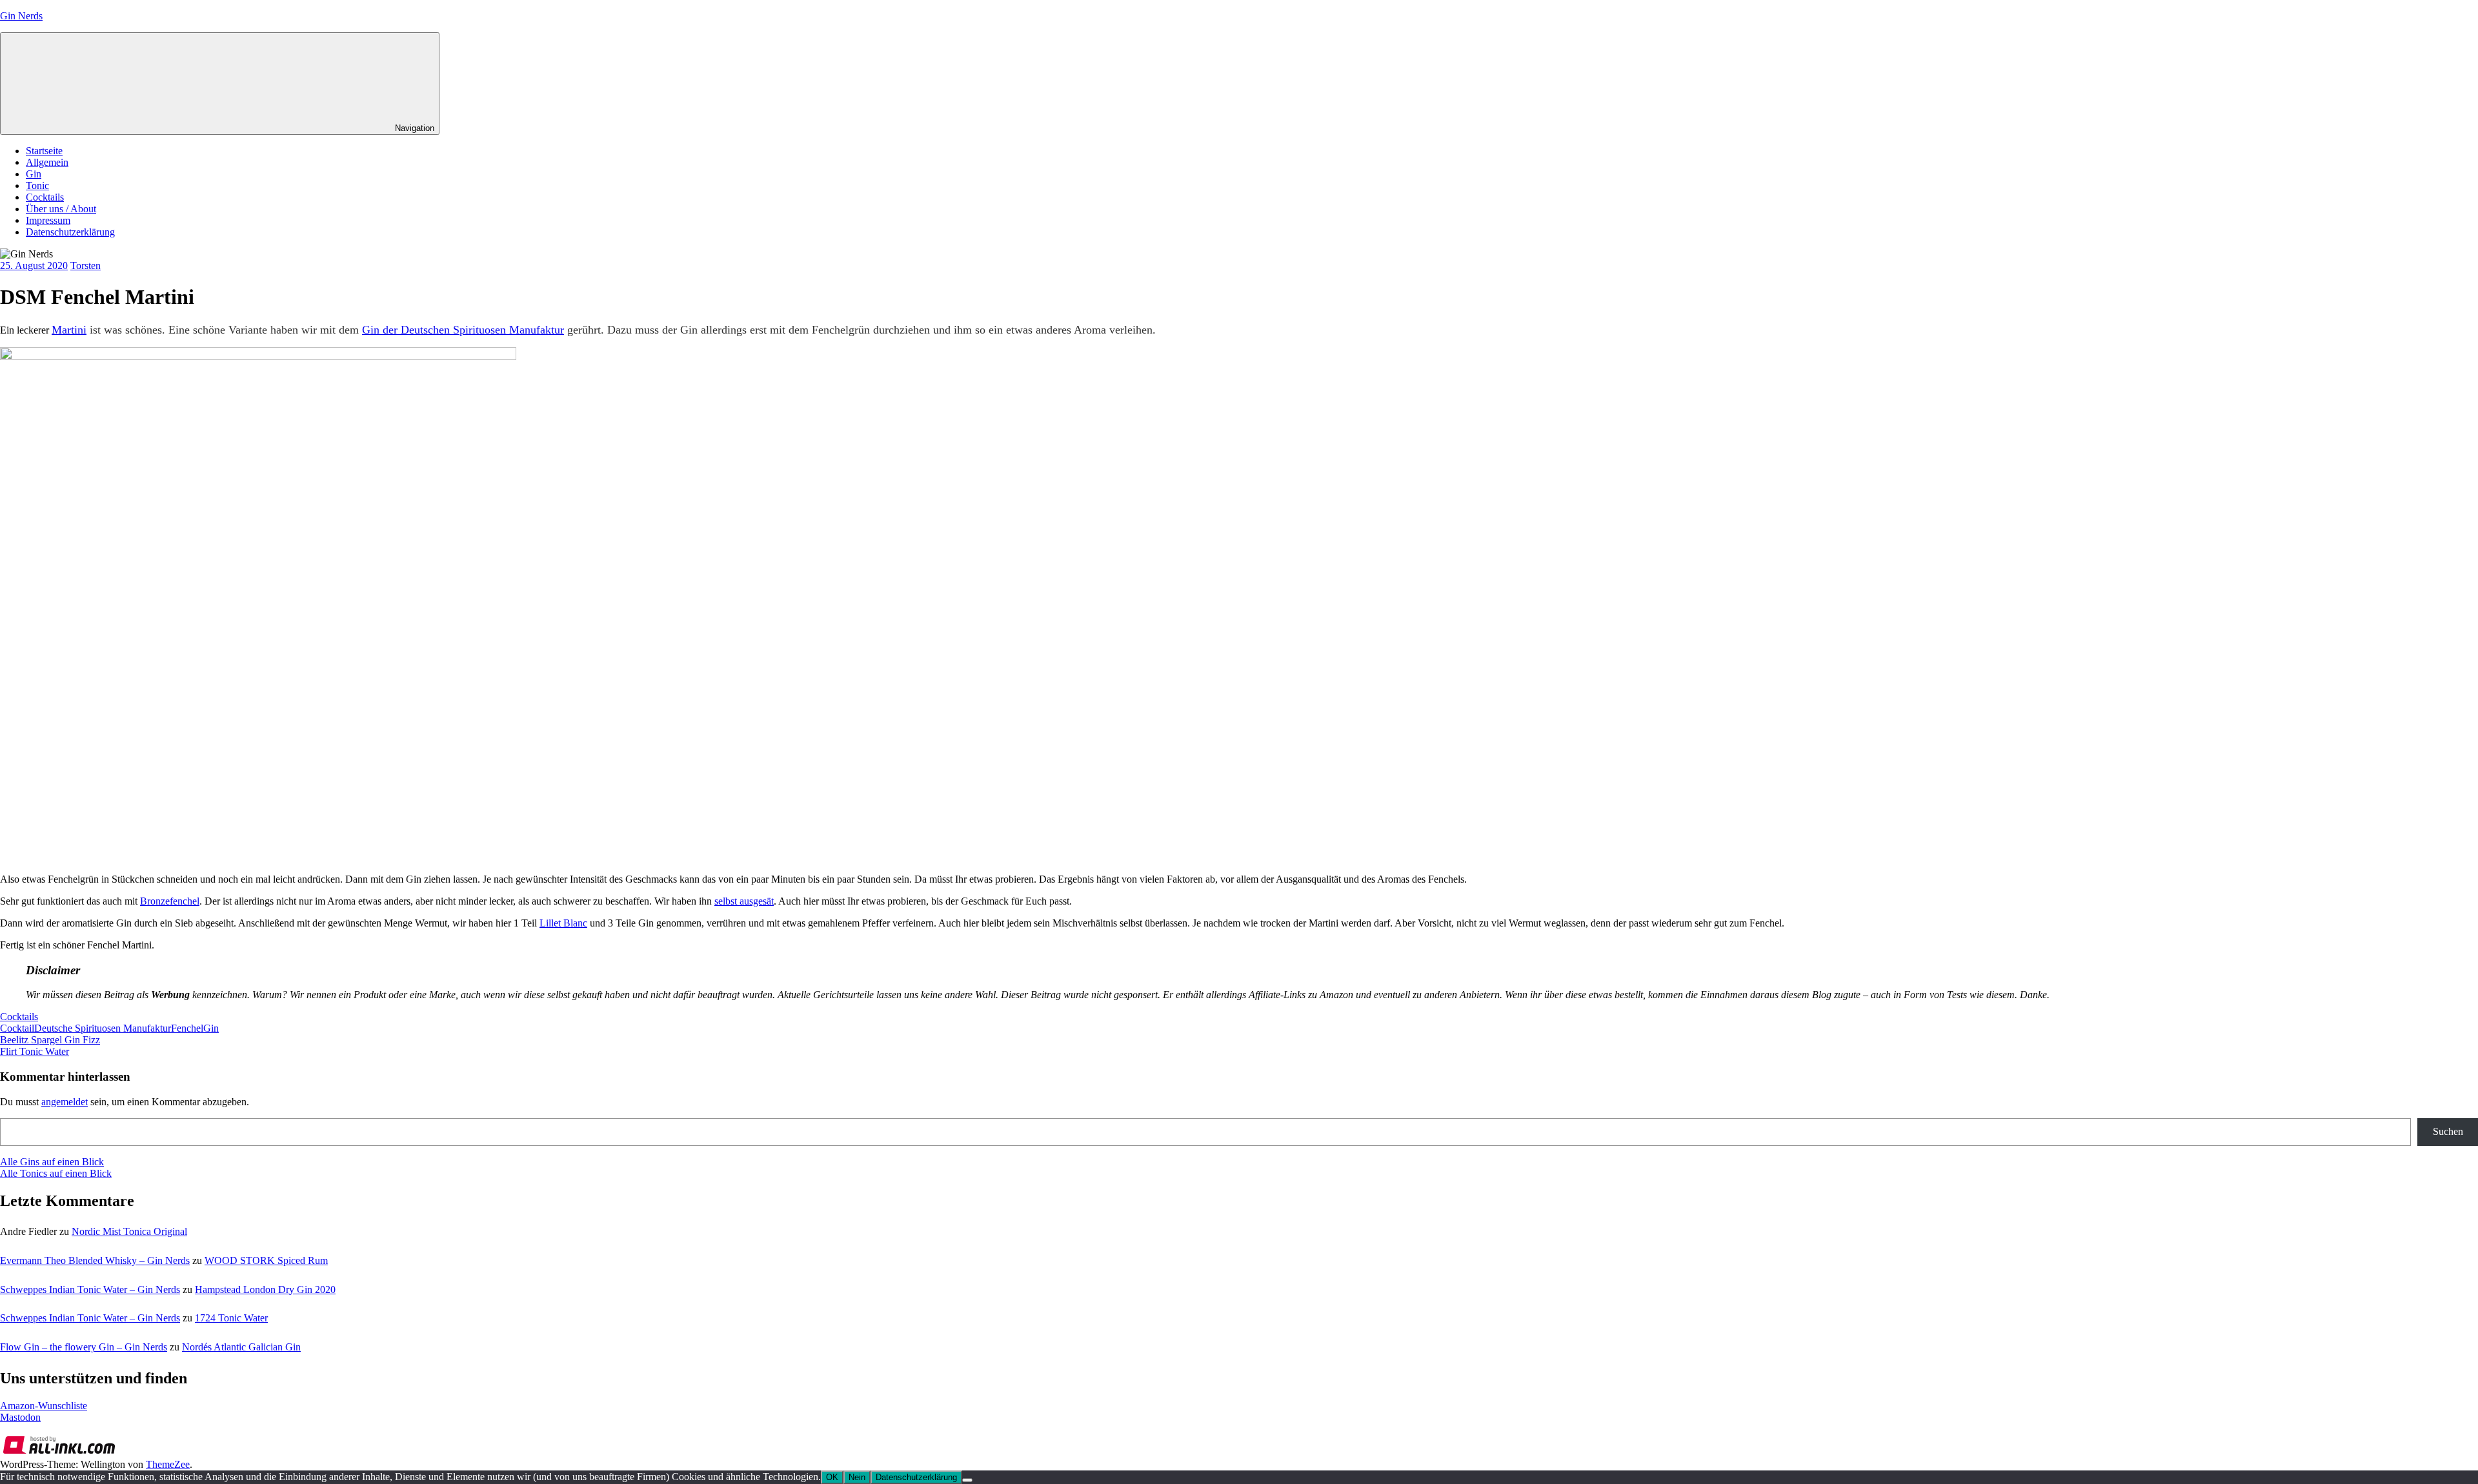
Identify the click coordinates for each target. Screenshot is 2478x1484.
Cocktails (45, 197)
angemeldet (65, 1102)
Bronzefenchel (170, 901)
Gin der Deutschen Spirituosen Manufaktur (463, 330)
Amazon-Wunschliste (44, 1406)
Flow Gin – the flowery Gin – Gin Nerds (84, 1347)
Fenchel (187, 1028)
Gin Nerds (21, 16)
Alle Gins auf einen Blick (52, 1162)
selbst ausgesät (744, 901)
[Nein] (967, 1480)
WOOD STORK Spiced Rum (266, 1260)
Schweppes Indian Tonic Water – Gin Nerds (90, 1289)
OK (832, 1477)
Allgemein (47, 162)
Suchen (2448, 1131)
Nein (857, 1477)
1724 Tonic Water (231, 1318)
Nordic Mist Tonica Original (129, 1231)
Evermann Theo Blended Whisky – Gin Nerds (95, 1260)
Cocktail (17, 1028)
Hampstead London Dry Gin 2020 (265, 1289)
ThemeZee (168, 1464)
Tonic (37, 185)
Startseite (44, 151)
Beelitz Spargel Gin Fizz (50, 1040)
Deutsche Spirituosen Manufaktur (103, 1028)
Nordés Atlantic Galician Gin (241, 1347)
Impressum (48, 220)
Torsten (86, 266)
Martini (69, 330)
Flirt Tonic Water (35, 1051)
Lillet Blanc (563, 923)
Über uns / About (61, 209)
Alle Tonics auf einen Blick (56, 1173)
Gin (34, 174)
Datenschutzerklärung (70, 232)
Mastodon (20, 1417)
